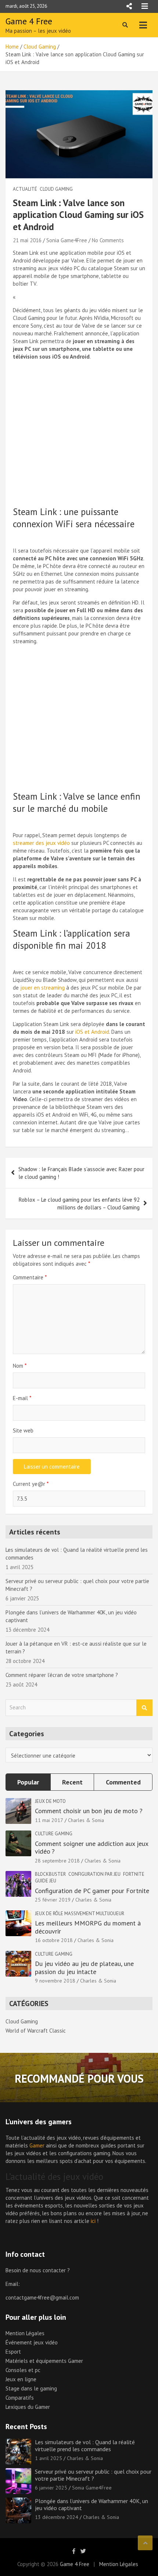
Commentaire (30, 1277)
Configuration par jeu (94, 1874)
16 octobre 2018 (54, 1940)
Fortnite (134, 1874)
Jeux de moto (50, 1801)
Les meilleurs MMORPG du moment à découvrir (88, 1927)
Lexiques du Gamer (28, 2407)
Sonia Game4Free (67, 240)
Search (144, 1708)
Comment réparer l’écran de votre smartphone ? (62, 1675)
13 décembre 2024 (57, 2517)
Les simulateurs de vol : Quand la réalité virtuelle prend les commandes (85, 2445)
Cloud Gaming (56, 189)
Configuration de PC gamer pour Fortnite (92, 1891)
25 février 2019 (53, 1900)
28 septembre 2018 (57, 1861)
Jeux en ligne (21, 2379)
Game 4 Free (29, 21)
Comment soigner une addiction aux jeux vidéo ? (91, 1848)
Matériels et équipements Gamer (44, 2361)
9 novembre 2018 (55, 1981)
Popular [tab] (28, 1782)
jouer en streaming (42, 988)
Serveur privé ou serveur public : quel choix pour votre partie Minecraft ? (93, 2475)
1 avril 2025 (49, 2458)
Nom (20, 1366)
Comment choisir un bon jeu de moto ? (89, 1811)
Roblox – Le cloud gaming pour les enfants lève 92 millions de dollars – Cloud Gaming (79, 1204)
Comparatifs (20, 2398)
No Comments (108, 240)
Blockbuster (50, 1874)
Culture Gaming (54, 1834)
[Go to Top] (145, 2543)
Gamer (37, 2145)
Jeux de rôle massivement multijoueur (80, 1914)
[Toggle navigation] (143, 25)
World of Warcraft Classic (36, 2031)
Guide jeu (46, 1881)
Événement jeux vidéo (32, 2342)
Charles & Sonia (86, 1820)
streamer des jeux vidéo (41, 843)
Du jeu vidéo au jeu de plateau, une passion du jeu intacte (84, 1968)
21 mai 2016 (27, 240)
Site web (23, 1430)
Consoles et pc (23, 2370)
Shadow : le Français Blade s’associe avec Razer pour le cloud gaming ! (81, 1173)
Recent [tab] (72, 1782)
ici (93, 2221)
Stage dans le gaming (31, 2388)
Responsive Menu (129, 6)
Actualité (25, 189)
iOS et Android (92, 1032)
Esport (13, 2352)
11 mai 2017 (49, 1820)
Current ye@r (31, 1484)
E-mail (22, 1398)
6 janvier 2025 (51, 2488)
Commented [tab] (123, 1782)
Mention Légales (25, 2333)
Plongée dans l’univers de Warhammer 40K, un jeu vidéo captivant (91, 2504)
